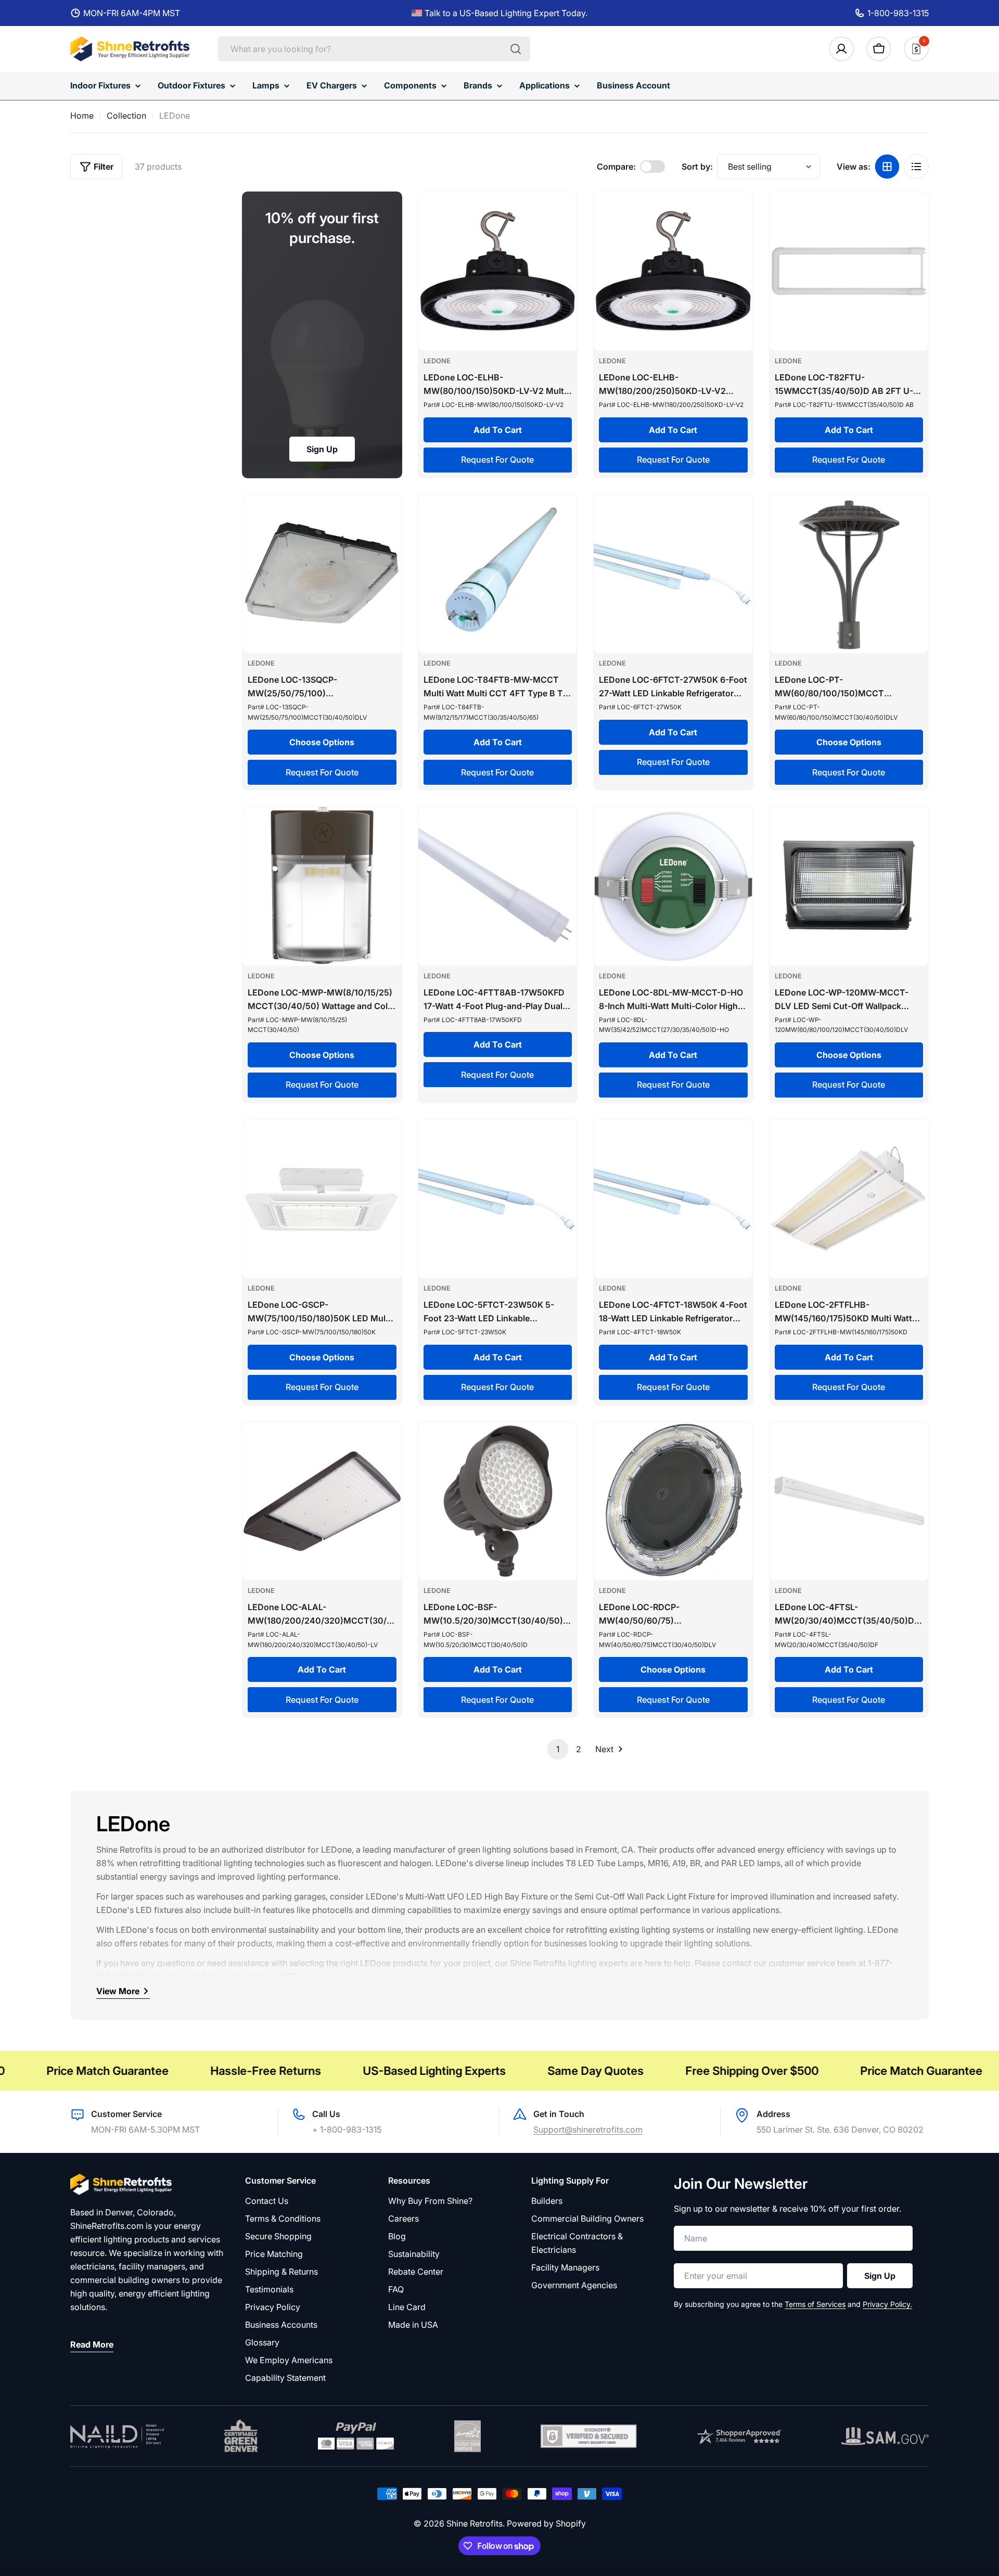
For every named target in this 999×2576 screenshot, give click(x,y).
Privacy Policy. (887, 2304)
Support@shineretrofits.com (588, 2129)
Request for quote (497, 460)
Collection (126, 116)
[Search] (516, 49)
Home (82, 116)
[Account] (841, 49)
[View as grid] (887, 167)
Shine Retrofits (475, 2523)
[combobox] (374, 49)
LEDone (437, 361)
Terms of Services (815, 2304)
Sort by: (697, 167)
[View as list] (916, 167)
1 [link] (558, 1749)
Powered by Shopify (546, 2523)
